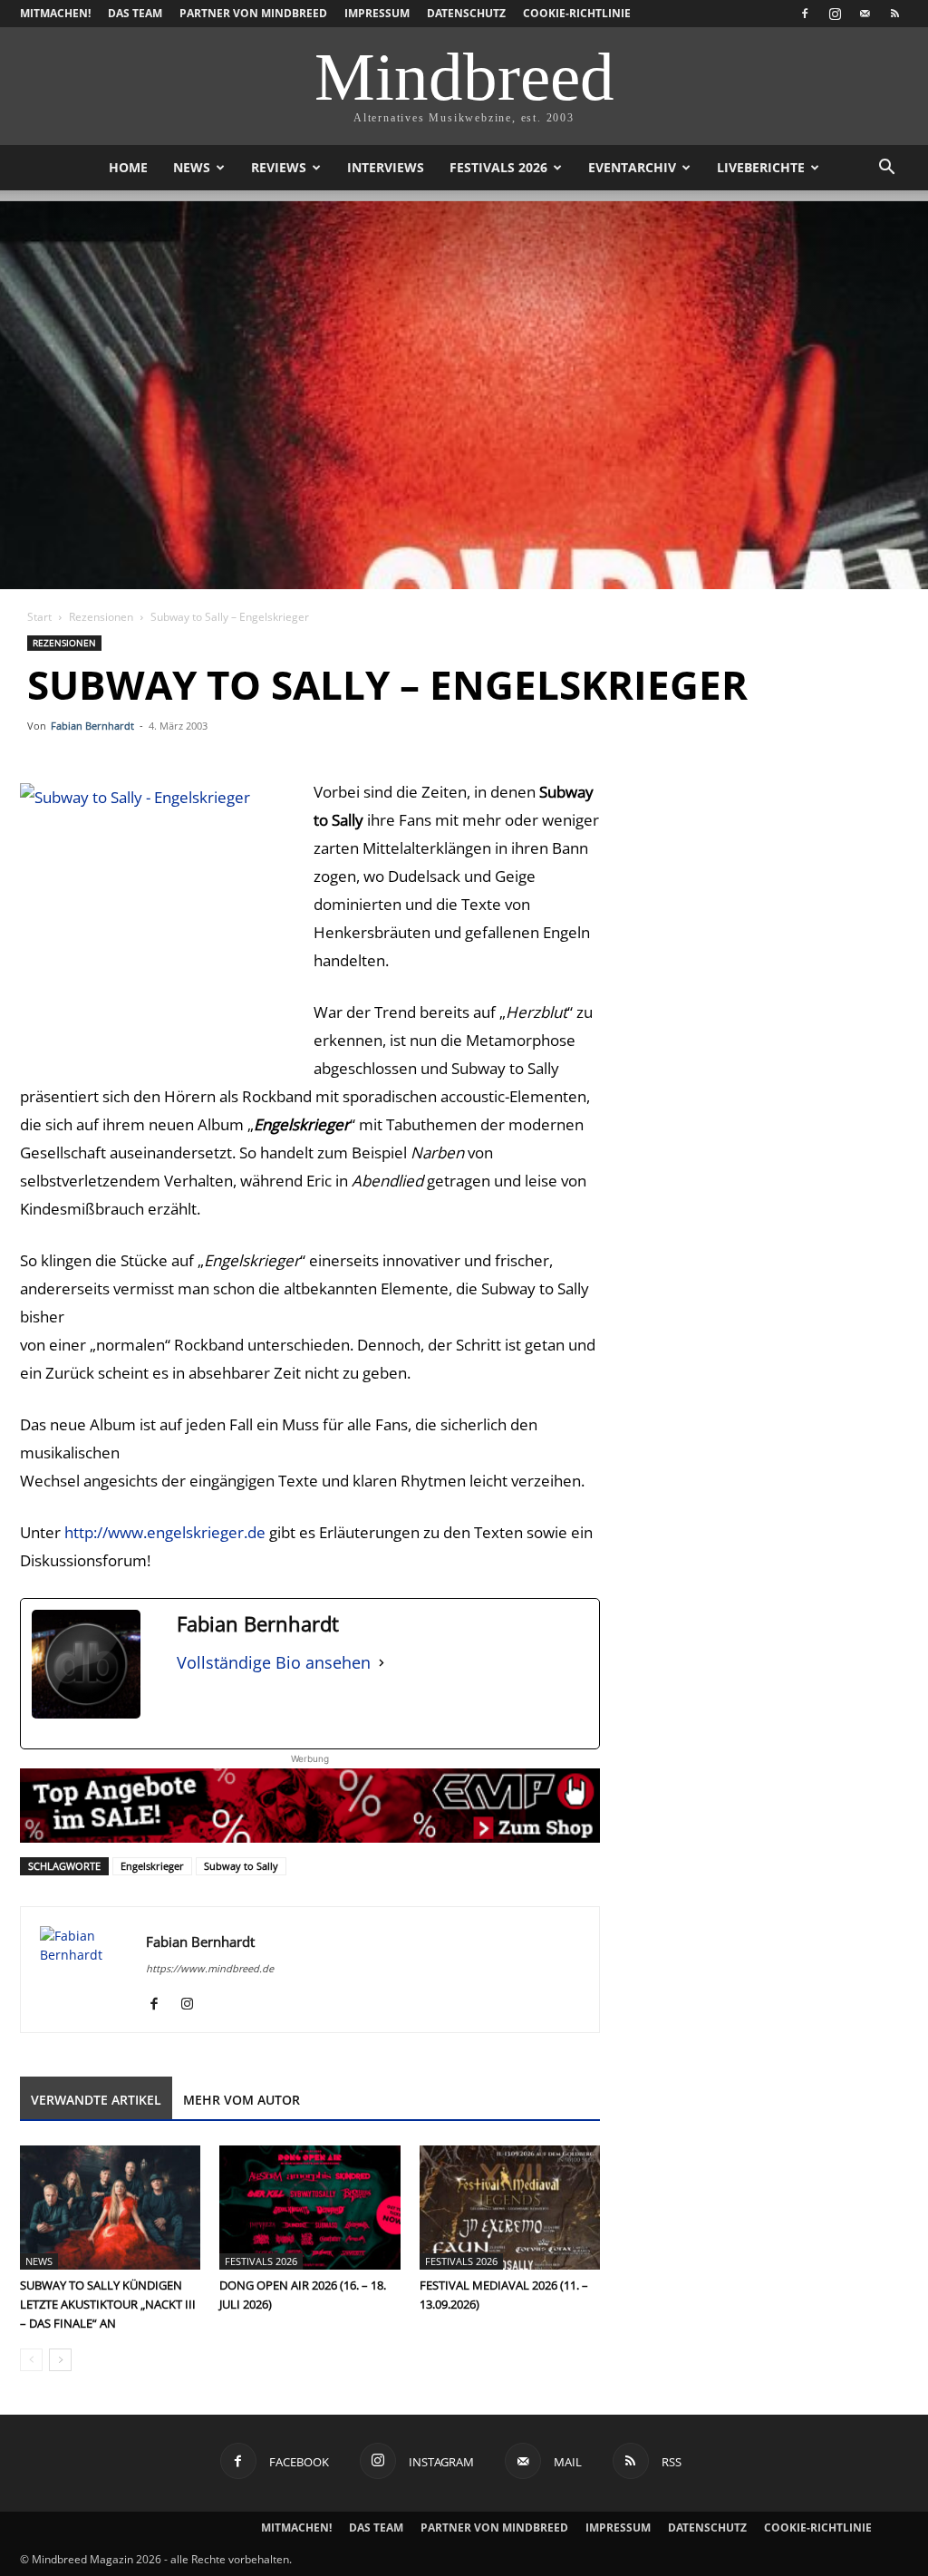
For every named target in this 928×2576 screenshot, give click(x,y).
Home (128, 167)
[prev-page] (31, 2360)
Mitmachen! (55, 13)
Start (39, 617)
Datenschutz (466, 13)
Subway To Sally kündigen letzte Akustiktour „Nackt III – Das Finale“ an (108, 2304)
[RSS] (894, 14)
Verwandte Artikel (96, 2100)
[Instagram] (835, 14)
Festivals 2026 (498, 167)
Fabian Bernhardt (92, 726)
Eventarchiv (632, 167)
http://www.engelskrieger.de (165, 1532)
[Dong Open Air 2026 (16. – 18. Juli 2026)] (309, 2208)
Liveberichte (761, 167)
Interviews (386, 167)
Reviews (279, 167)
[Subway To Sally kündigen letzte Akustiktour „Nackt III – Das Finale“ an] (110, 2208)
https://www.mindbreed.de (210, 1968)
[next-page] (60, 2360)
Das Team (135, 13)
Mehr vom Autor (242, 2100)
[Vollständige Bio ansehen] (382, 1663)
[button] (886, 169)
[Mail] (865, 14)
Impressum (377, 13)
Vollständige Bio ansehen (274, 1662)
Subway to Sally (241, 1866)
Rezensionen (101, 617)
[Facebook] (805, 14)
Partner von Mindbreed (253, 13)
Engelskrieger (152, 1866)
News (192, 167)
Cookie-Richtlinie (577, 13)
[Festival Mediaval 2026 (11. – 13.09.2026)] (510, 2208)
